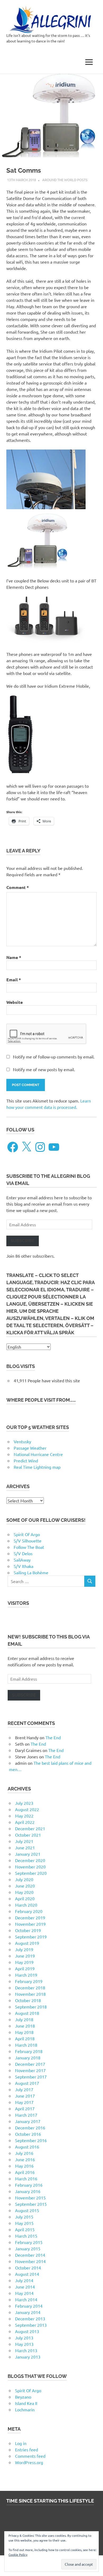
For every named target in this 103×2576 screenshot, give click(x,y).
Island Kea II (26, 2403)
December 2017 (30, 2064)
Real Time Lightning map (37, 1467)
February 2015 (29, 2242)
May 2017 (24, 2102)
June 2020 (25, 1886)
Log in (21, 2443)
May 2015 (24, 2223)
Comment (18, 887)
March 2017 (26, 2115)
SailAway (22, 1560)
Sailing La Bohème (31, 1572)
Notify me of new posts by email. (44, 1069)
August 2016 (27, 2147)
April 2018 (25, 2038)
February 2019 (29, 1981)
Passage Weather (30, 1448)
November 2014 (30, 2261)
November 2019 (30, 1924)
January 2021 (28, 1854)
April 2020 (25, 1898)
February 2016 (29, 2185)
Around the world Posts (65, 180)
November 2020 (30, 1867)
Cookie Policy (18, 2555)
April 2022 (25, 1822)
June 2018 (25, 2026)
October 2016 (28, 2134)
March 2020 (26, 1905)
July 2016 (24, 2153)
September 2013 (31, 2325)
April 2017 (25, 2108)
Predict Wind (26, 1461)
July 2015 (24, 2217)
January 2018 (28, 2058)
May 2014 (24, 2293)
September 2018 (31, 2007)
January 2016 (28, 2191)
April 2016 (25, 2172)
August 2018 (27, 2013)
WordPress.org (29, 2462)
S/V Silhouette (28, 1541)
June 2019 (25, 1956)
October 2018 (28, 2000)
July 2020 (24, 1879)
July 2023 (24, 1803)
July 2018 (24, 2019)
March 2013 (26, 2350)
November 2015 (30, 2198)
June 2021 (25, 1847)
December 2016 (30, 2128)
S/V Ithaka (24, 1566)
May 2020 (24, 1892)
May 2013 (24, 2344)
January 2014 (28, 2312)
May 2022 (24, 1816)
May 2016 (24, 2166)
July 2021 (24, 1841)
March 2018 (26, 2045)
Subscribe (23, 1241)
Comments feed (30, 2456)
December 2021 (30, 1828)
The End (53, 1737)
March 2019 (26, 1975)
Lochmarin (25, 2409)
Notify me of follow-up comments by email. (54, 1057)
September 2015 (31, 2204)
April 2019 (25, 1968)
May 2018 (24, 2032)
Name (14, 957)
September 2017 (31, 2077)
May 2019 (24, 1962)
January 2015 (28, 2248)
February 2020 (29, 1911)
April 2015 (25, 2229)
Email (14, 980)
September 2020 (31, 1873)
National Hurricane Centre (38, 1454)
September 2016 (31, 2140)
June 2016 (25, 2159)
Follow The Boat (29, 1547)
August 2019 (27, 1943)
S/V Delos (23, 1553)
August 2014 (27, 2274)
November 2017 (30, 2070)
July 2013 (24, 2338)
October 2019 (28, 1930)
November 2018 (30, 1994)
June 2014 (25, 2287)
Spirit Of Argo (27, 1534)
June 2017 (25, 2096)
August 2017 (27, 2083)
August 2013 (27, 2331)
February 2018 (29, 2051)
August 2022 (27, 1809)
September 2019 (31, 1937)
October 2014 (28, 2268)
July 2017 (24, 2089)
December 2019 (30, 1917)
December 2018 (30, 1987)
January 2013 (28, 2357)
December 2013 (30, 2318)
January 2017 (28, 2121)
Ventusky (22, 1441)
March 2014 (26, 2299)
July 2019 (24, 1949)
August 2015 (27, 2210)
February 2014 (29, 2306)
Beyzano (23, 2397)
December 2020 (30, 1860)
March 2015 (26, 2236)
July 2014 (24, 2280)
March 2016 (26, 2178)
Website (15, 1002)
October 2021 (28, 1835)
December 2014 (30, 2255)
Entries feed (27, 2449)
